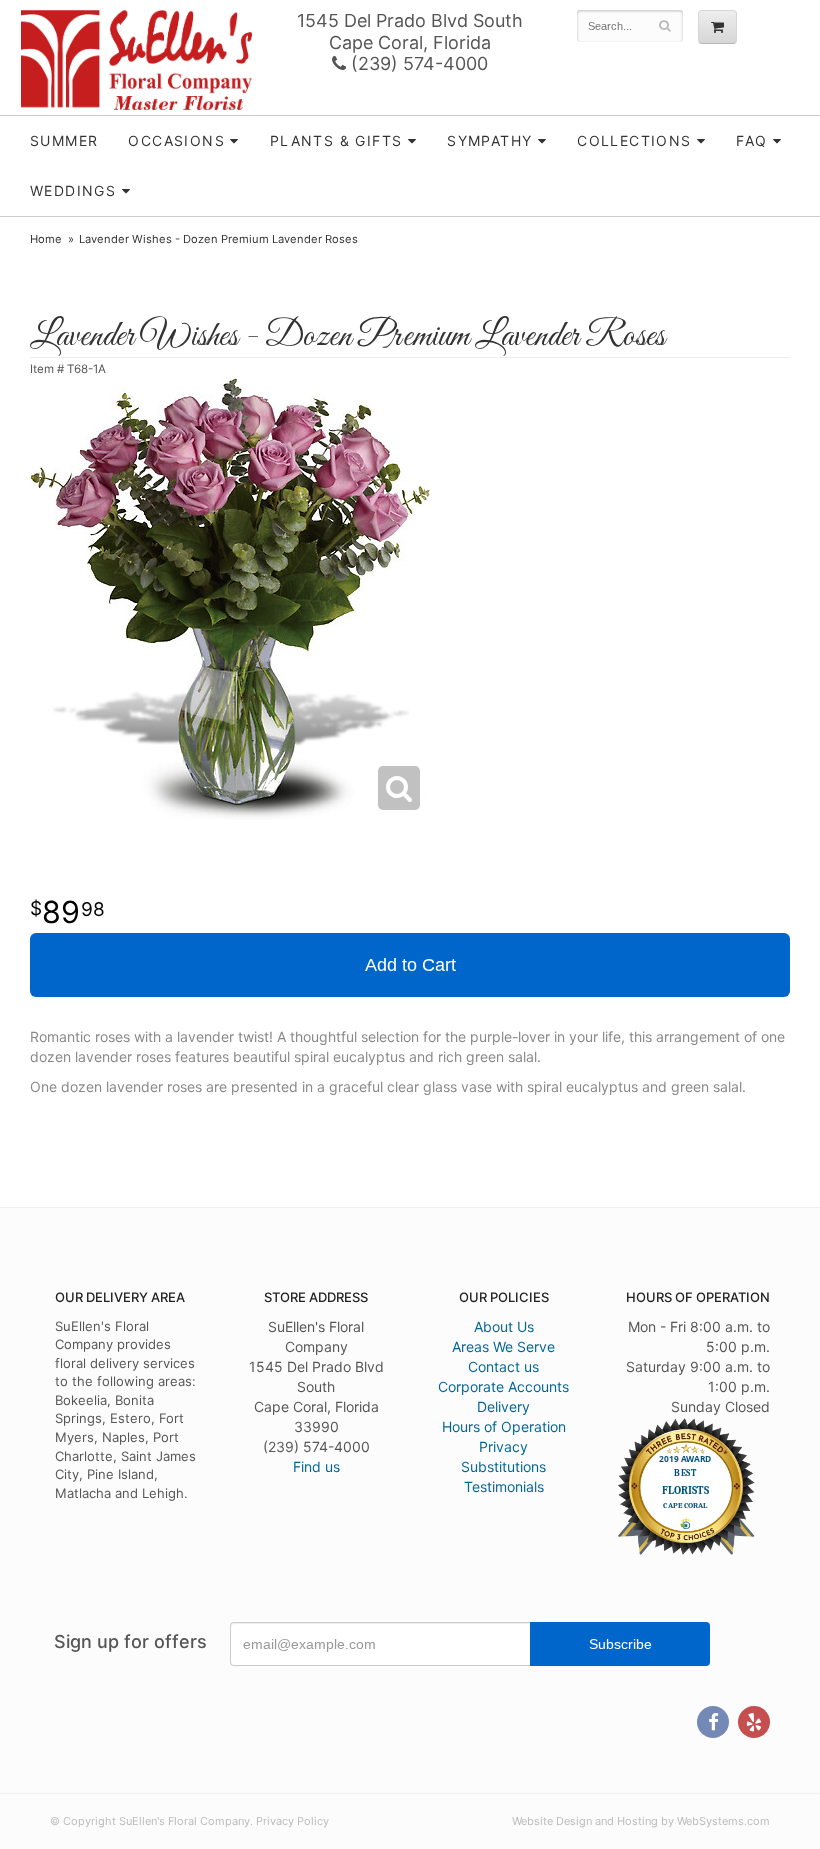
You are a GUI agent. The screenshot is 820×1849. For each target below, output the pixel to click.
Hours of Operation (504, 1426)
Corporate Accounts (503, 1386)
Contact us (503, 1366)
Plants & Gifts (336, 140)
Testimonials (504, 1486)
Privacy (503, 1446)
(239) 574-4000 (417, 63)
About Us (504, 1326)
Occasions (176, 140)
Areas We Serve (503, 1346)
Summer (64, 140)
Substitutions (503, 1466)
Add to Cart (410, 965)
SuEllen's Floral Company (136, 60)
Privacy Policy (292, 1821)
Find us (316, 1466)
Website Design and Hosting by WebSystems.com (641, 1821)
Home (46, 239)
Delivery (503, 1406)
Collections (634, 140)
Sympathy (489, 140)
